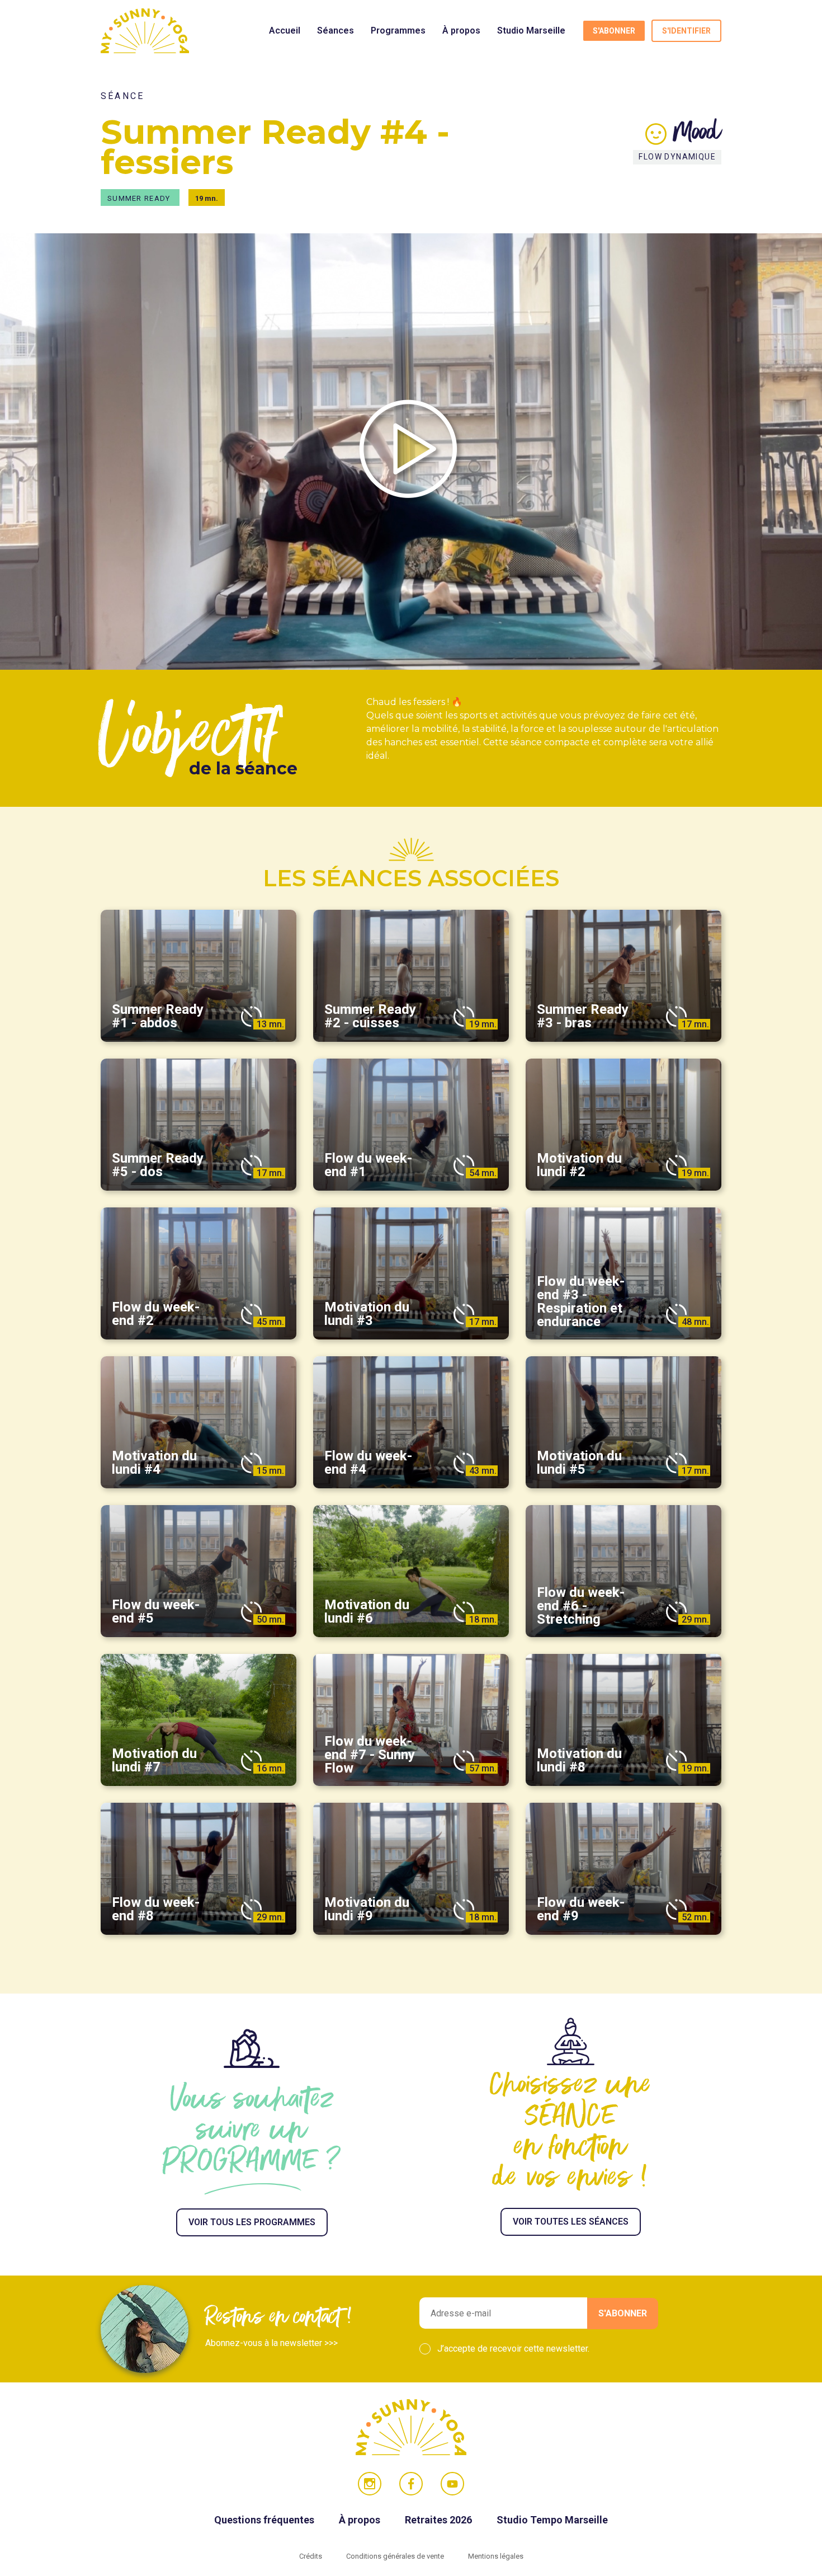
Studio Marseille (531, 30)
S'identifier (686, 31)
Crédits (311, 2556)
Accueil (285, 30)
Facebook (411, 2484)
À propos (461, 30)
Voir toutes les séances (571, 2222)
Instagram (370, 2484)
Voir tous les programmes (252, 2222)
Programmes (398, 30)
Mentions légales (496, 2556)
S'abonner (614, 31)
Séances (336, 30)
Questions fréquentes (265, 2520)
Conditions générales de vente (396, 2556)
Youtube (452, 2484)
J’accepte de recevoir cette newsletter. (513, 2349)
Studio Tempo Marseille (552, 2520)
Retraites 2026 (440, 2520)
